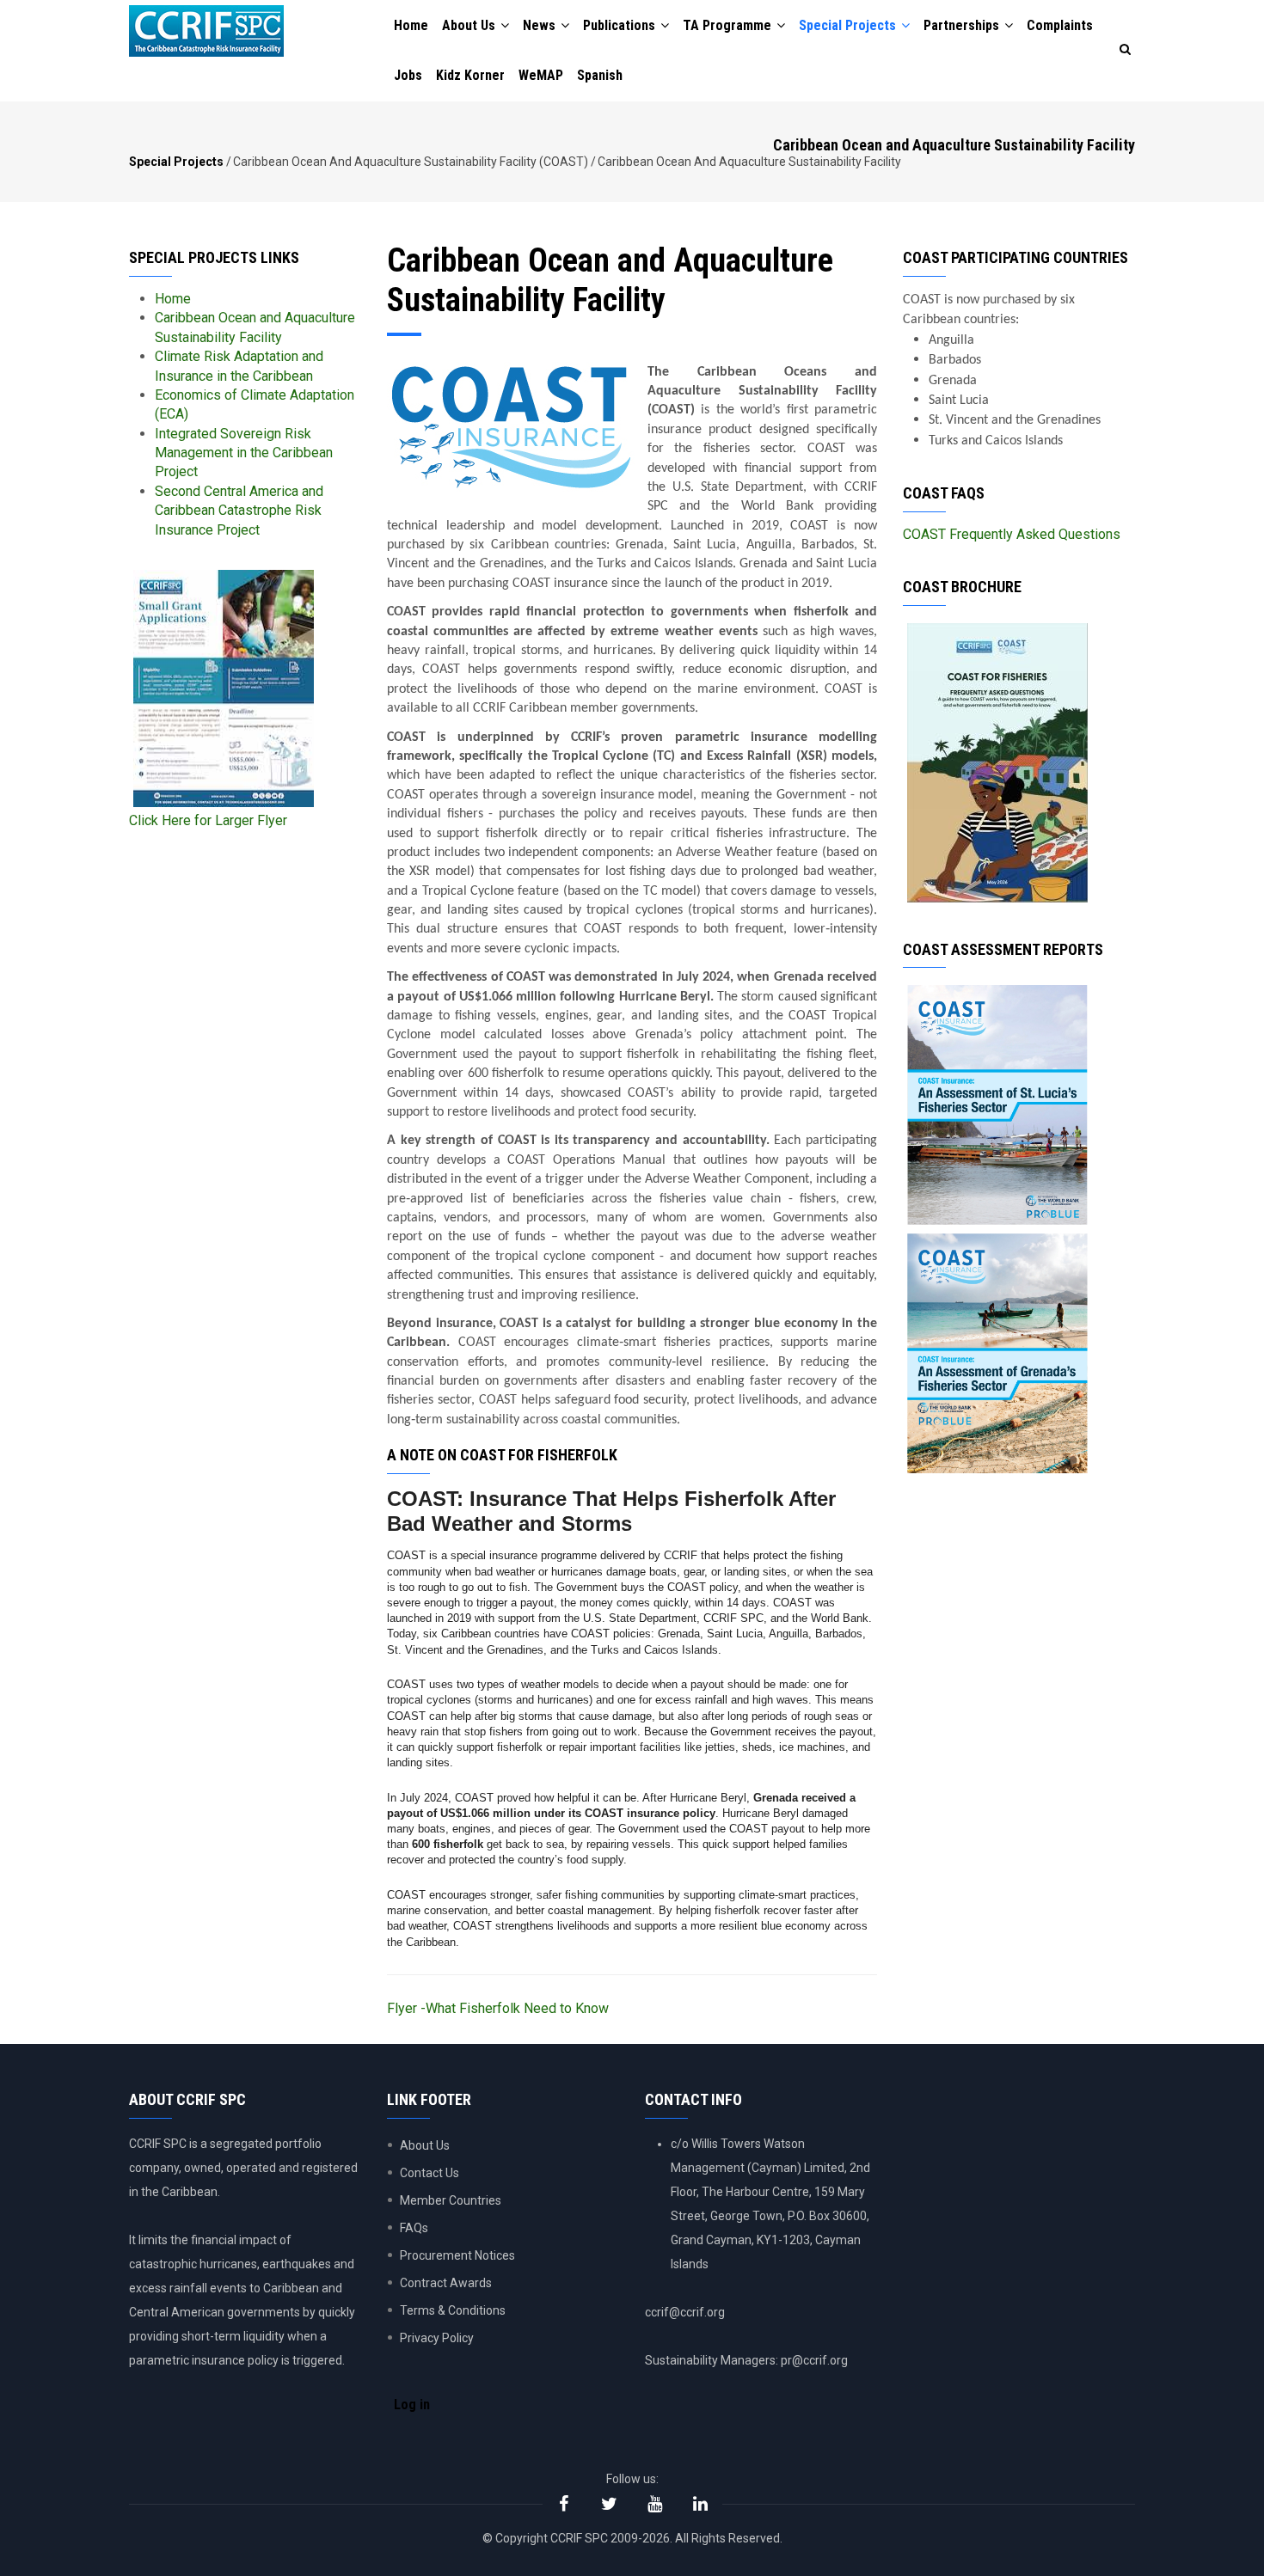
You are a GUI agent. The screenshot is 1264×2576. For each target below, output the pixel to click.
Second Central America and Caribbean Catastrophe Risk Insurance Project (239, 511)
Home (411, 25)
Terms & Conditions (453, 2310)
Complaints (1060, 25)
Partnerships (963, 25)
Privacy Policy (437, 2338)
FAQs (414, 2228)
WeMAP (541, 75)
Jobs (408, 75)
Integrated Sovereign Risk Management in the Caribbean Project (244, 453)
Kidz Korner (470, 75)
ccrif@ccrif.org (685, 2312)
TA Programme (729, 25)
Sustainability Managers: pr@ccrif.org (746, 2360)
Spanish (600, 75)
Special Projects (849, 25)
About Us (470, 25)
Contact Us (430, 2173)
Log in (412, 2405)
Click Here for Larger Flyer (208, 820)
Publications (621, 25)
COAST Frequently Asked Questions (1012, 534)
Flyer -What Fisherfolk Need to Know (498, 2008)
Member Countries (451, 2200)
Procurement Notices (457, 2255)
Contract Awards (446, 2283)
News (541, 25)
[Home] (206, 31)
